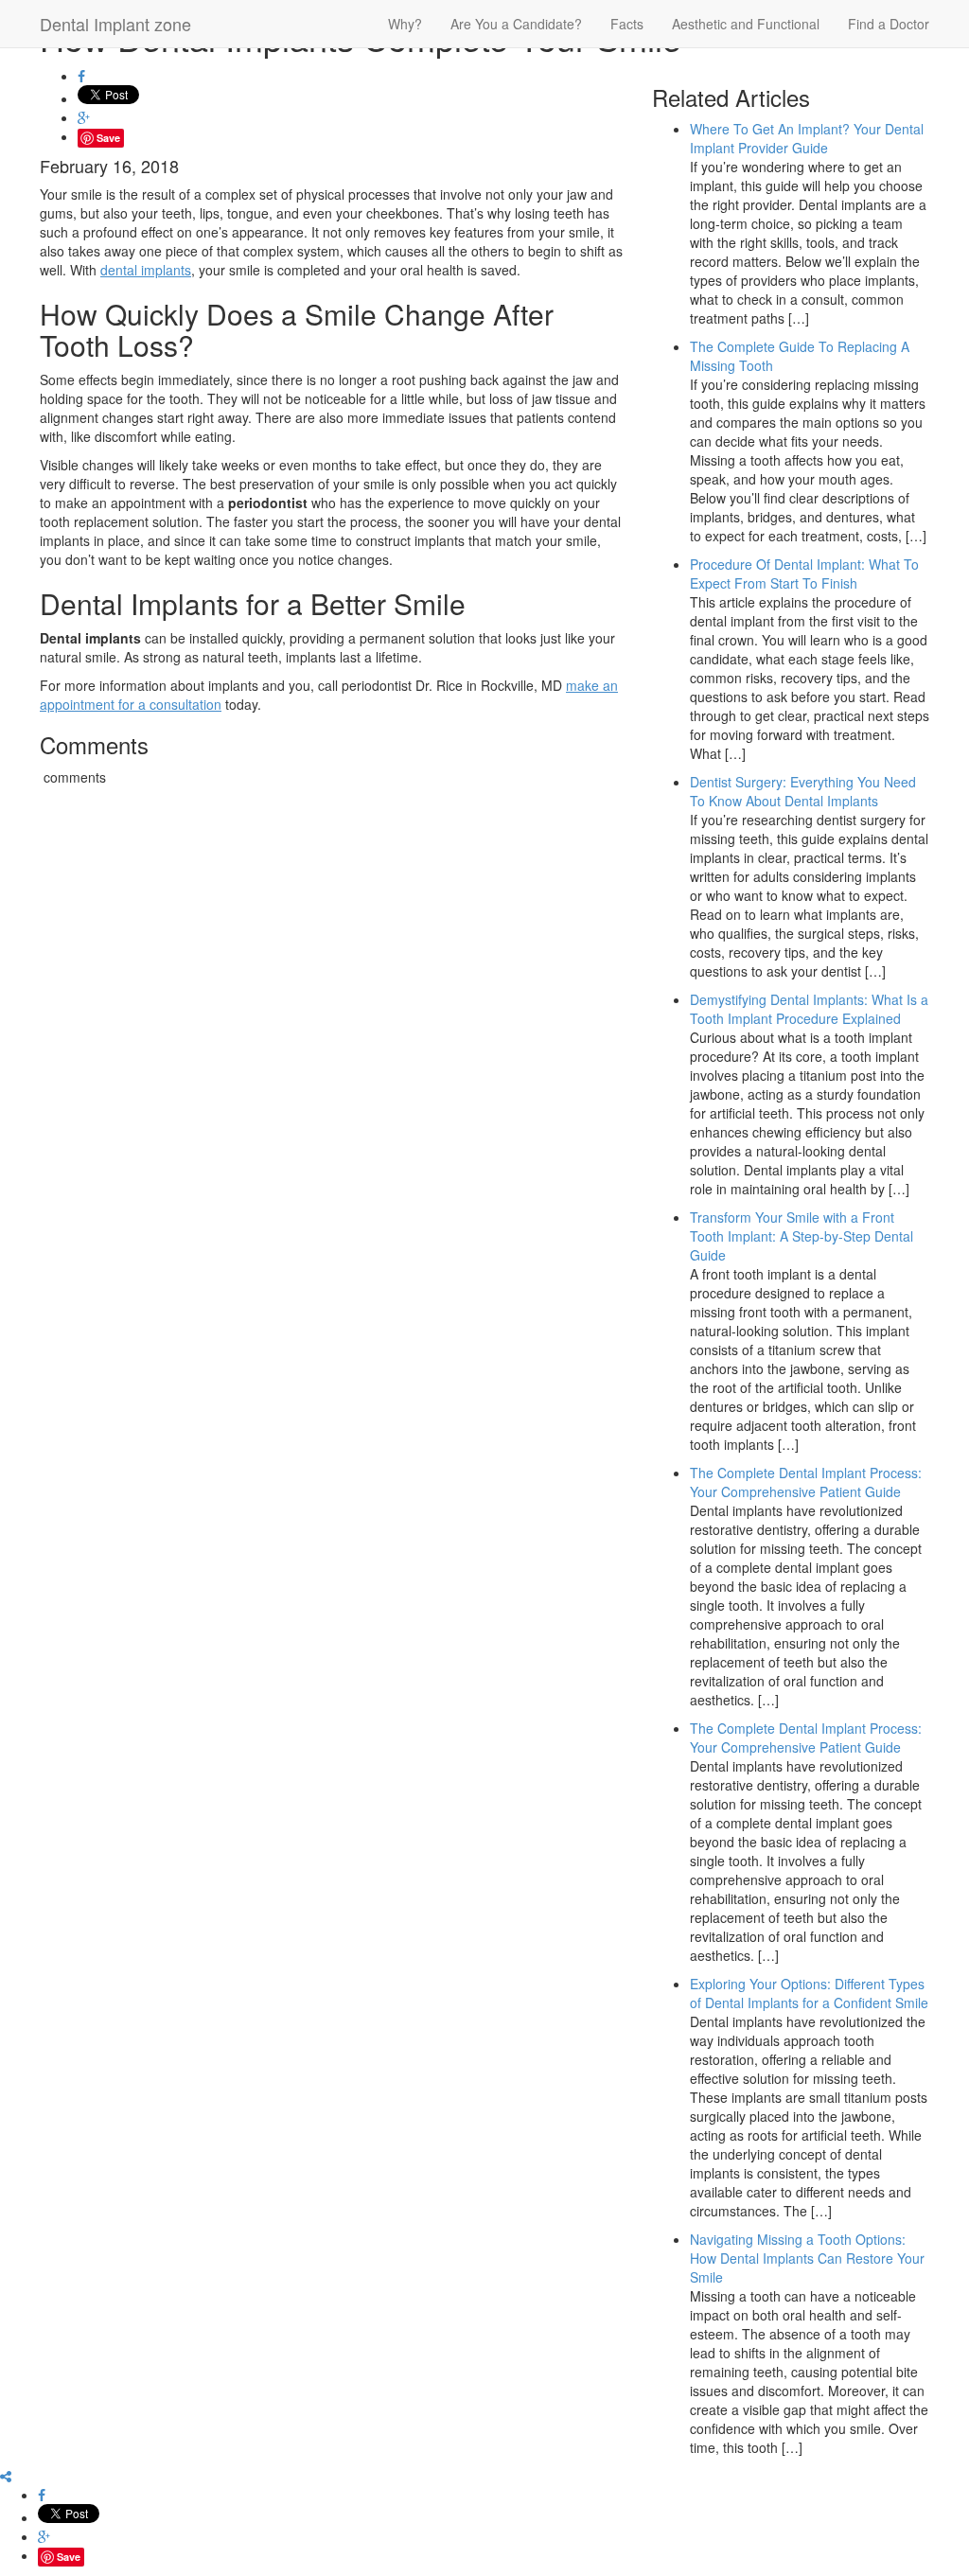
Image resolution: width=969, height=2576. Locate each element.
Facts (627, 24)
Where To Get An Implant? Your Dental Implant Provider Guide (807, 138)
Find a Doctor (889, 24)
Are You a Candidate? (516, 24)
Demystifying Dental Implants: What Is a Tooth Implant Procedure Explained (809, 1009)
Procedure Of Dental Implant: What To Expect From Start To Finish (804, 573)
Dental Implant (115, 24)
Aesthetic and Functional (746, 24)
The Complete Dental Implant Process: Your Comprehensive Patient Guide (806, 1482)
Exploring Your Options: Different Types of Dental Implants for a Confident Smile (809, 1993)
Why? (405, 24)
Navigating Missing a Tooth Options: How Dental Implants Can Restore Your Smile (807, 2258)
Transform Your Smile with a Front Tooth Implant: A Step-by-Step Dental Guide (802, 1236)
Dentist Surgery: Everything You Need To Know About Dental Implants (803, 791)
